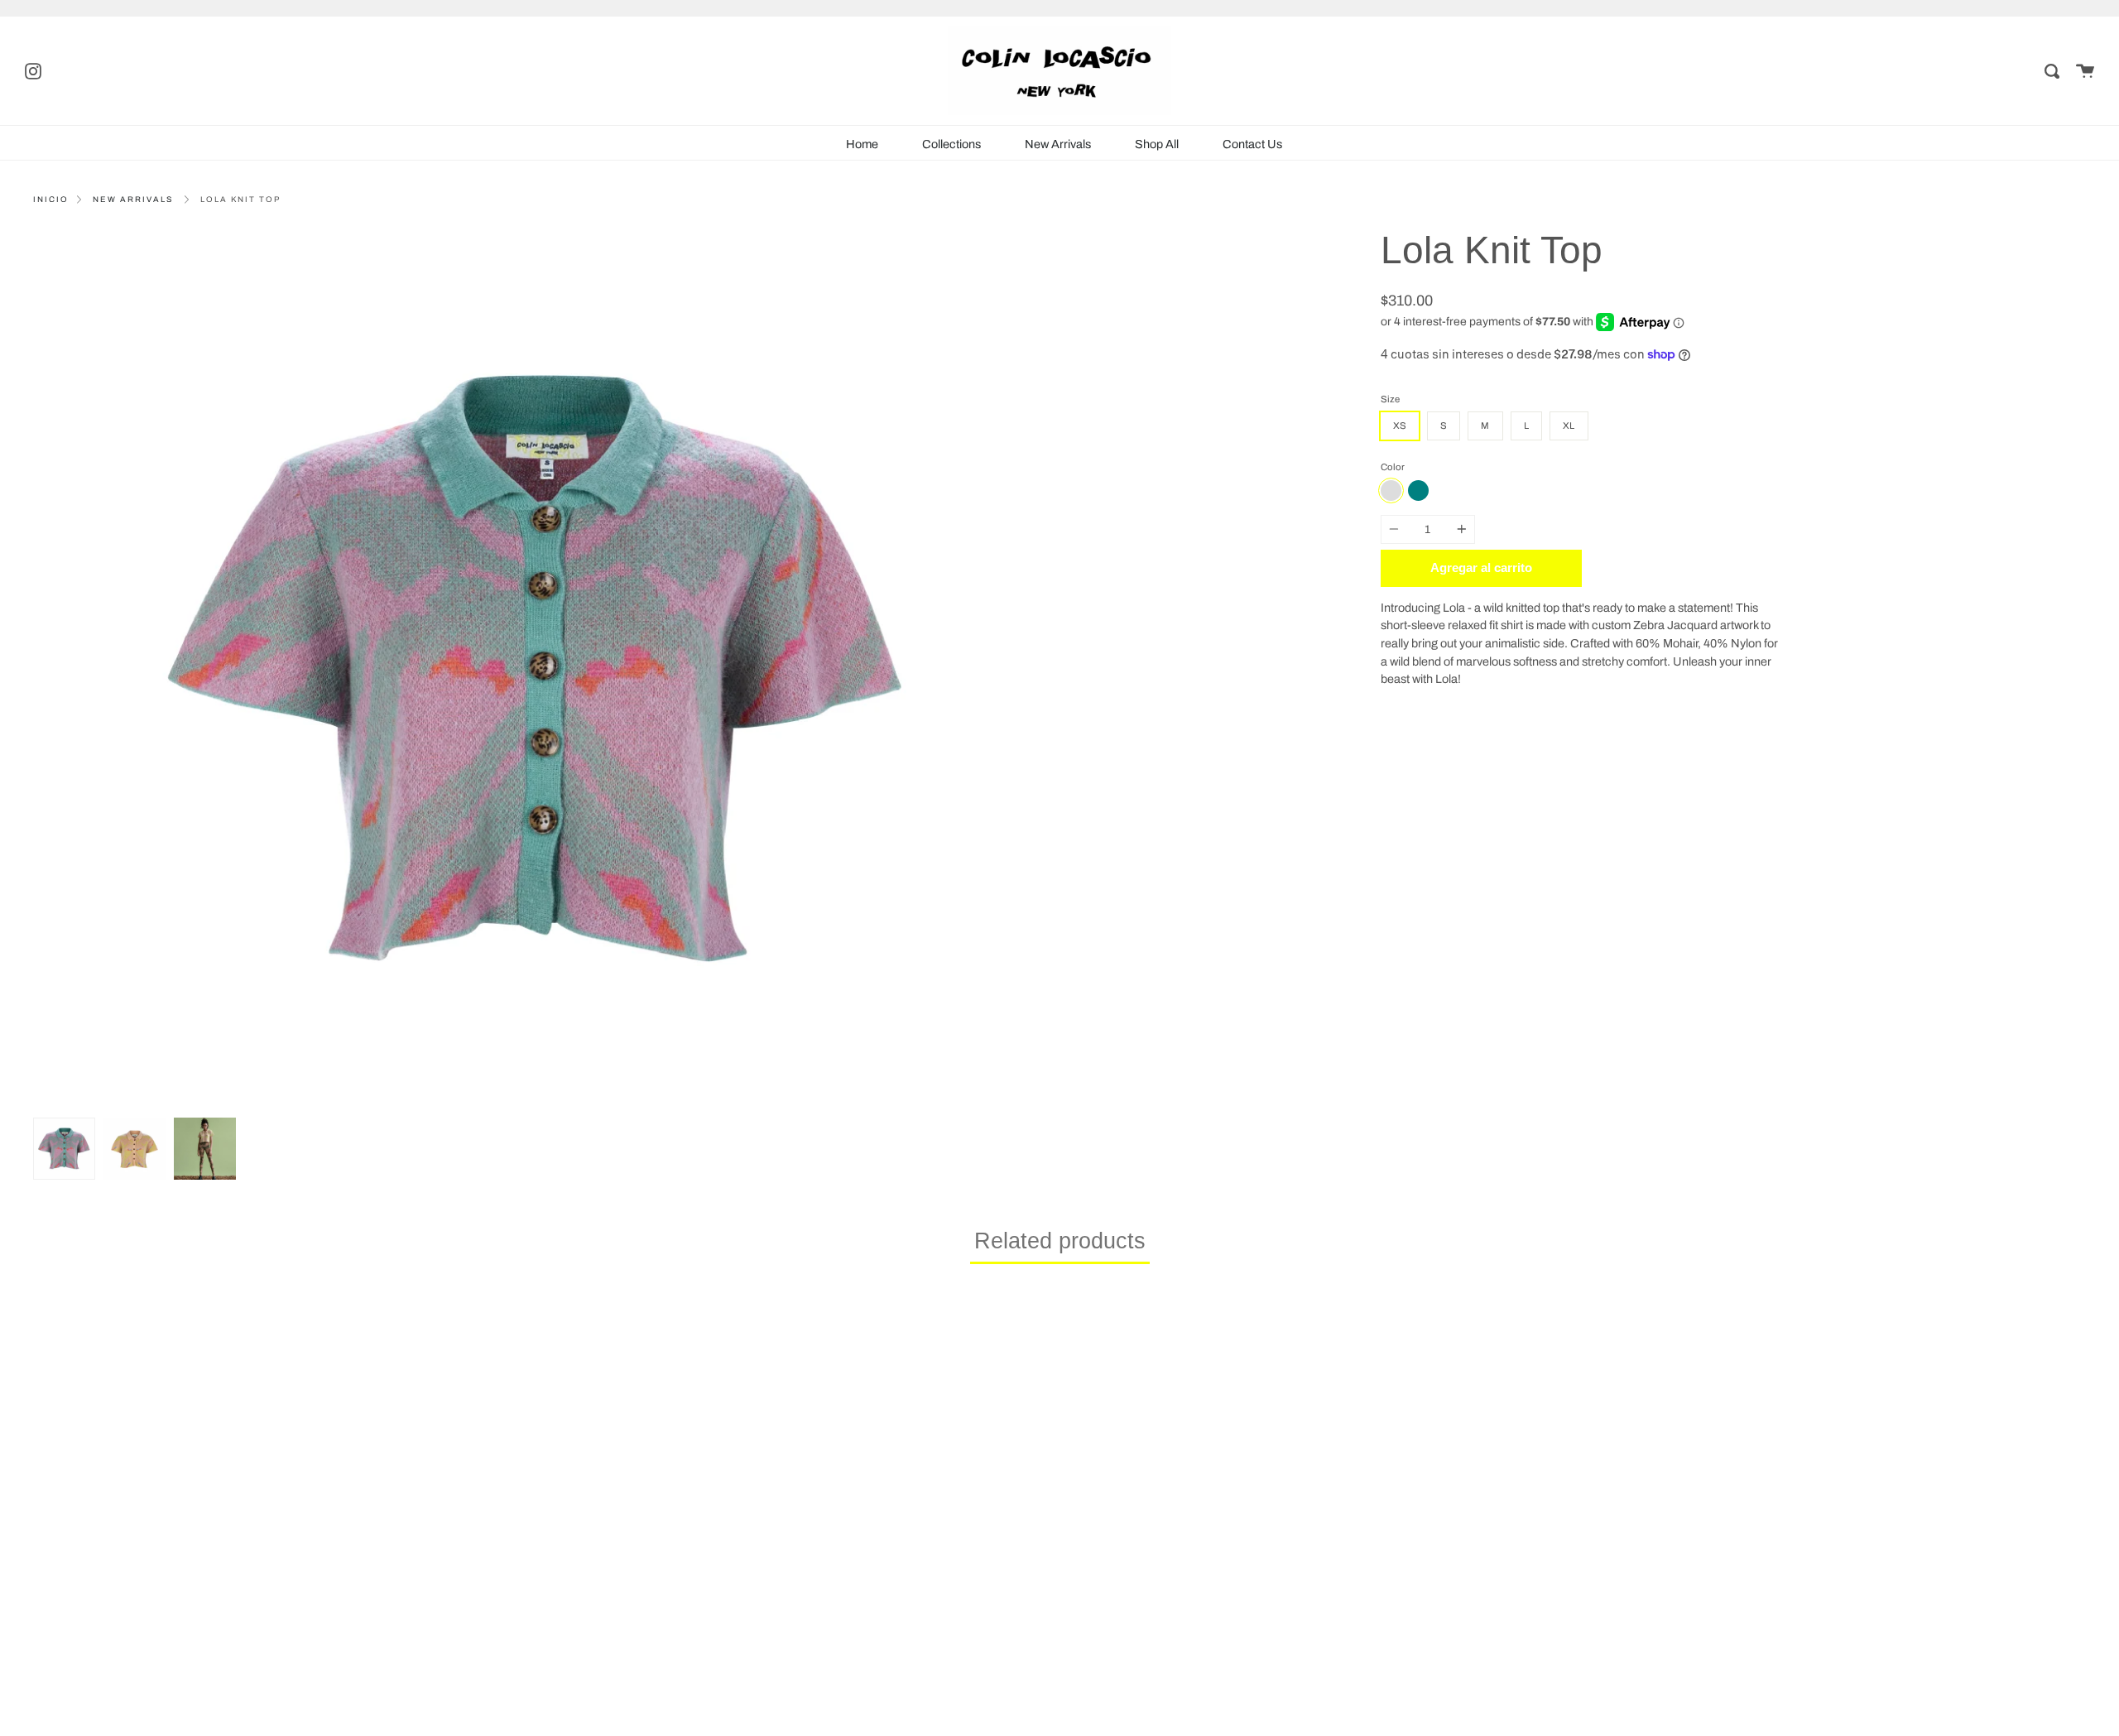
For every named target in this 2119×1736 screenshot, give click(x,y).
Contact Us (1252, 144)
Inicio (51, 200)
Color (1393, 467)
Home (862, 144)
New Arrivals (1058, 144)
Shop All (1157, 144)
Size (1390, 399)
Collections (951, 144)
